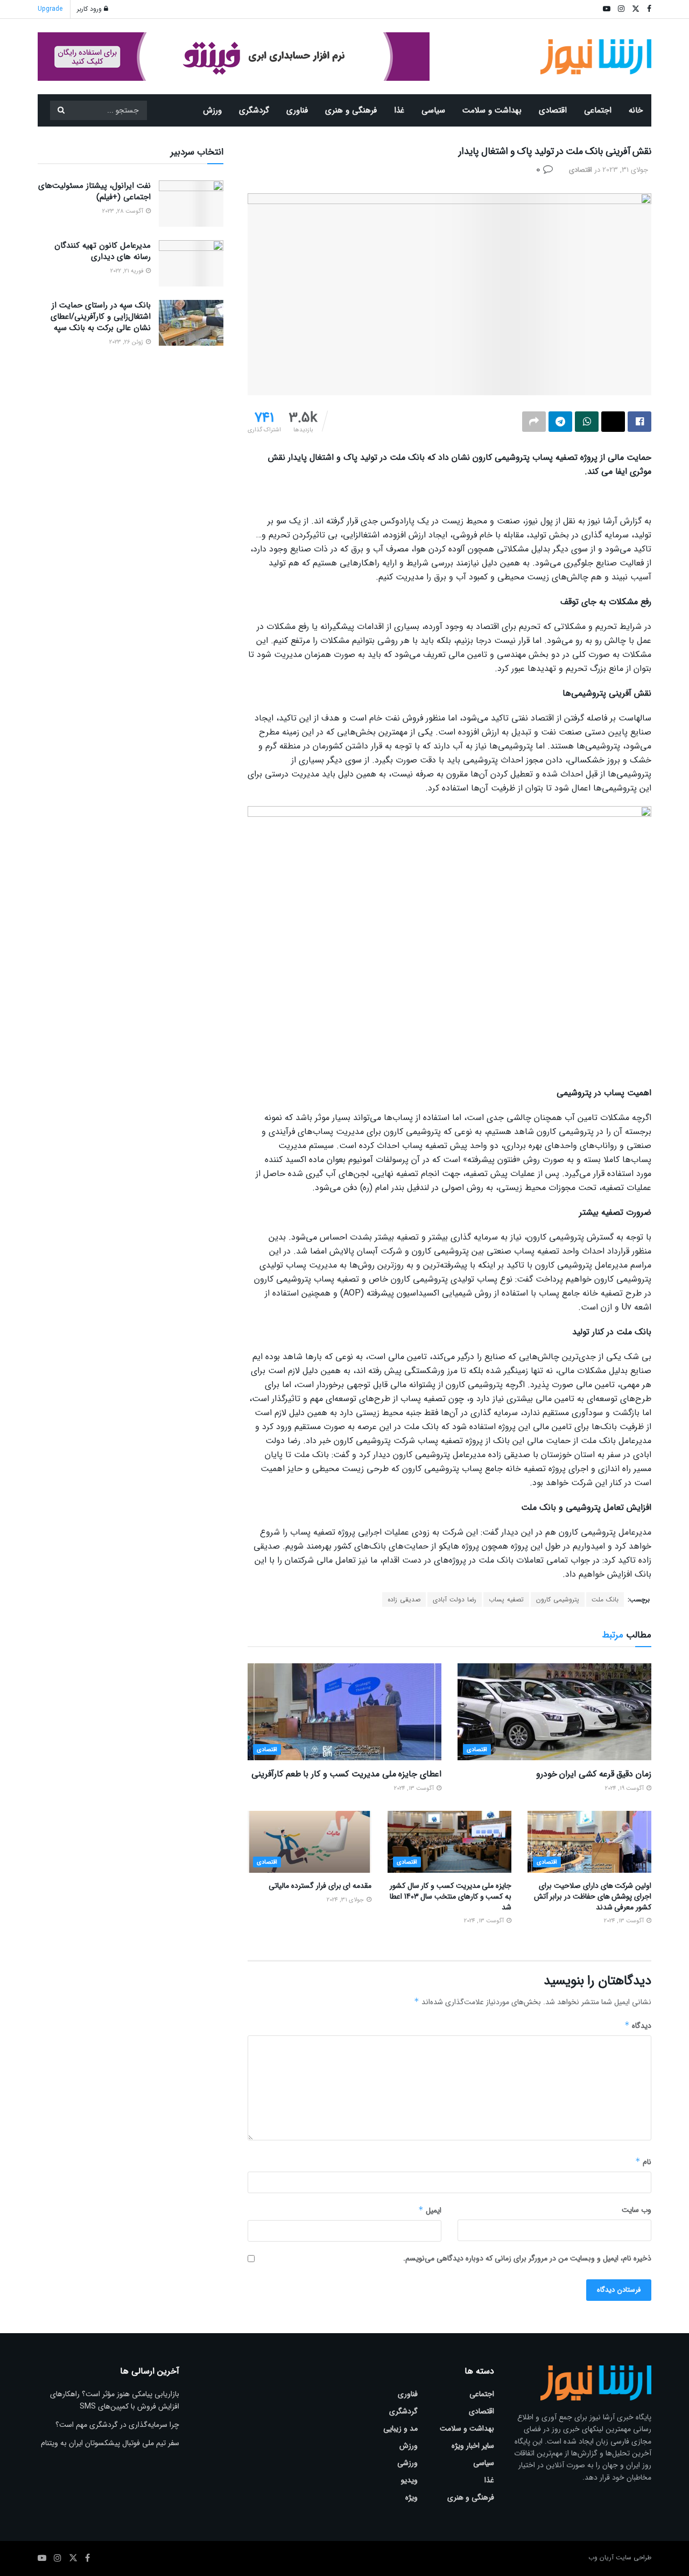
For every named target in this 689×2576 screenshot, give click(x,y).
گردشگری (254, 110)
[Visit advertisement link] (234, 57)
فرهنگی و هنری (351, 110)
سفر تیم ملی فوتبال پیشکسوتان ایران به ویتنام (110, 2443)
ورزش (212, 110)
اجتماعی (598, 110)
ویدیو (409, 2480)
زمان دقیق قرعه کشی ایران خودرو (594, 1774)
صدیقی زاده (404, 1599)
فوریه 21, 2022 (128, 271)
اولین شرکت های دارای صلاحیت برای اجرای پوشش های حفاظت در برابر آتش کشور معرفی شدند (593, 1896)
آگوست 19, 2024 (625, 1788)
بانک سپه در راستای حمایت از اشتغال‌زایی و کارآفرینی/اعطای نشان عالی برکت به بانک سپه (101, 317)
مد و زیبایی (400, 2428)
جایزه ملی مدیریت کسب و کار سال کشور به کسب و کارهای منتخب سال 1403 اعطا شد (451, 1896)
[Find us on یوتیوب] (42, 2558)
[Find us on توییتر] (73, 2558)
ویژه (412, 2497)
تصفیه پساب (506, 1599)
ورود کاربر (90, 9)
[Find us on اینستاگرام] (58, 2558)
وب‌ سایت (637, 2210)
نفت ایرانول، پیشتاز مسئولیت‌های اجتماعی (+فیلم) (94, 191)
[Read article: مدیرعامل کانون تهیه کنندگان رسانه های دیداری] (191, 263)
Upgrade (50, 9)
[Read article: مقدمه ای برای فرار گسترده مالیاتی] (310, 1842)
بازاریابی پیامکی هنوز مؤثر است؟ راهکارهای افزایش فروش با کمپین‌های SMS (115, 2400)
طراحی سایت (634, 2557)
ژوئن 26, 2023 (127, 342)
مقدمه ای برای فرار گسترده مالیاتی (320, 1886)
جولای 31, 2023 (625, 170)
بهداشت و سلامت (492, 110)
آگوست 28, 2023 (124, 211)
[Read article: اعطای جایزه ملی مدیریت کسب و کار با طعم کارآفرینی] (344, 1712)
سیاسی (433, 110)
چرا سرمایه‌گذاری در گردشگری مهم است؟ (117, 2425)
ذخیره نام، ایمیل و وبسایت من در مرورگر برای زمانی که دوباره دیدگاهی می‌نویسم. (527, 2258)
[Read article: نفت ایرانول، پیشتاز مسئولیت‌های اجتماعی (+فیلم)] (191, 204)
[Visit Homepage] (596, 57)
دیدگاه (638, 2026)
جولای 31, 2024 (346, 1900)
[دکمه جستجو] (61, 110)
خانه (636, 110)
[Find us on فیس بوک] (87, 2558)
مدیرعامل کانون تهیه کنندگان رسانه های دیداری (103, 251)
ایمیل (430, 2210)
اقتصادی (553, 110)
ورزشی (407, 2463)
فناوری (297, 110)
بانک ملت (605, 1599)
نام (643, 2162)
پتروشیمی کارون (558, 1599)
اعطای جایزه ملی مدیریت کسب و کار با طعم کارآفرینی (346, 1774)
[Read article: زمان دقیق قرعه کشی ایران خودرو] (554, 1712)
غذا (399, 110)
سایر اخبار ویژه (473, 2446)
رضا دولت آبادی (455, 1599)
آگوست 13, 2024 (415, 1788)
